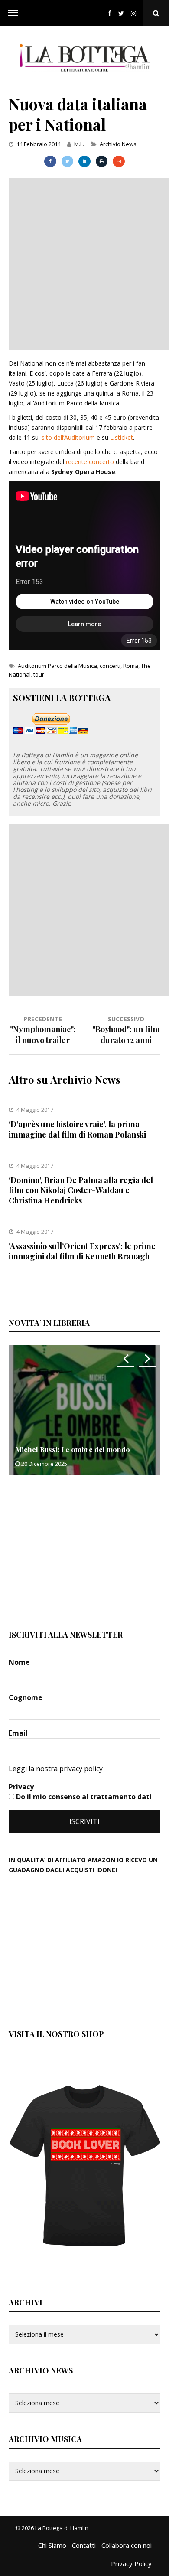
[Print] (102, 161)
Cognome (26, 1697)
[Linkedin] (84, 161)
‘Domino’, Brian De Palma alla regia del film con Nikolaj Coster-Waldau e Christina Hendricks (81, 1190)
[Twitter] (121, 13)
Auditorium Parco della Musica (57, 666)
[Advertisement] (84, 262)
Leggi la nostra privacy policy (56, 1769)
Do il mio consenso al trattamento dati (83, 1797)
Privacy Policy (131, 2563)
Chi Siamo (52, 2545)
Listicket (122, 437)
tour (39, 674)
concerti (110, 666)
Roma (131, 666)
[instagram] (135, 13)
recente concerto (90, 462)
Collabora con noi (127, 2545)
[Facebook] (110, 13)
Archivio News (118, 144)
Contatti (84, 2545)
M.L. (79, 144)
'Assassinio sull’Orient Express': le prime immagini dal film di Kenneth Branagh (82, 1251)
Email (19, 1733)
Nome (20, 1662)
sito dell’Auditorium (68, 437)
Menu (13, 13)
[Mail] (119, 161)
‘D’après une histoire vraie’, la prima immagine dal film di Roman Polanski (77, 1129)
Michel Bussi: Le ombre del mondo (73, 1450)
